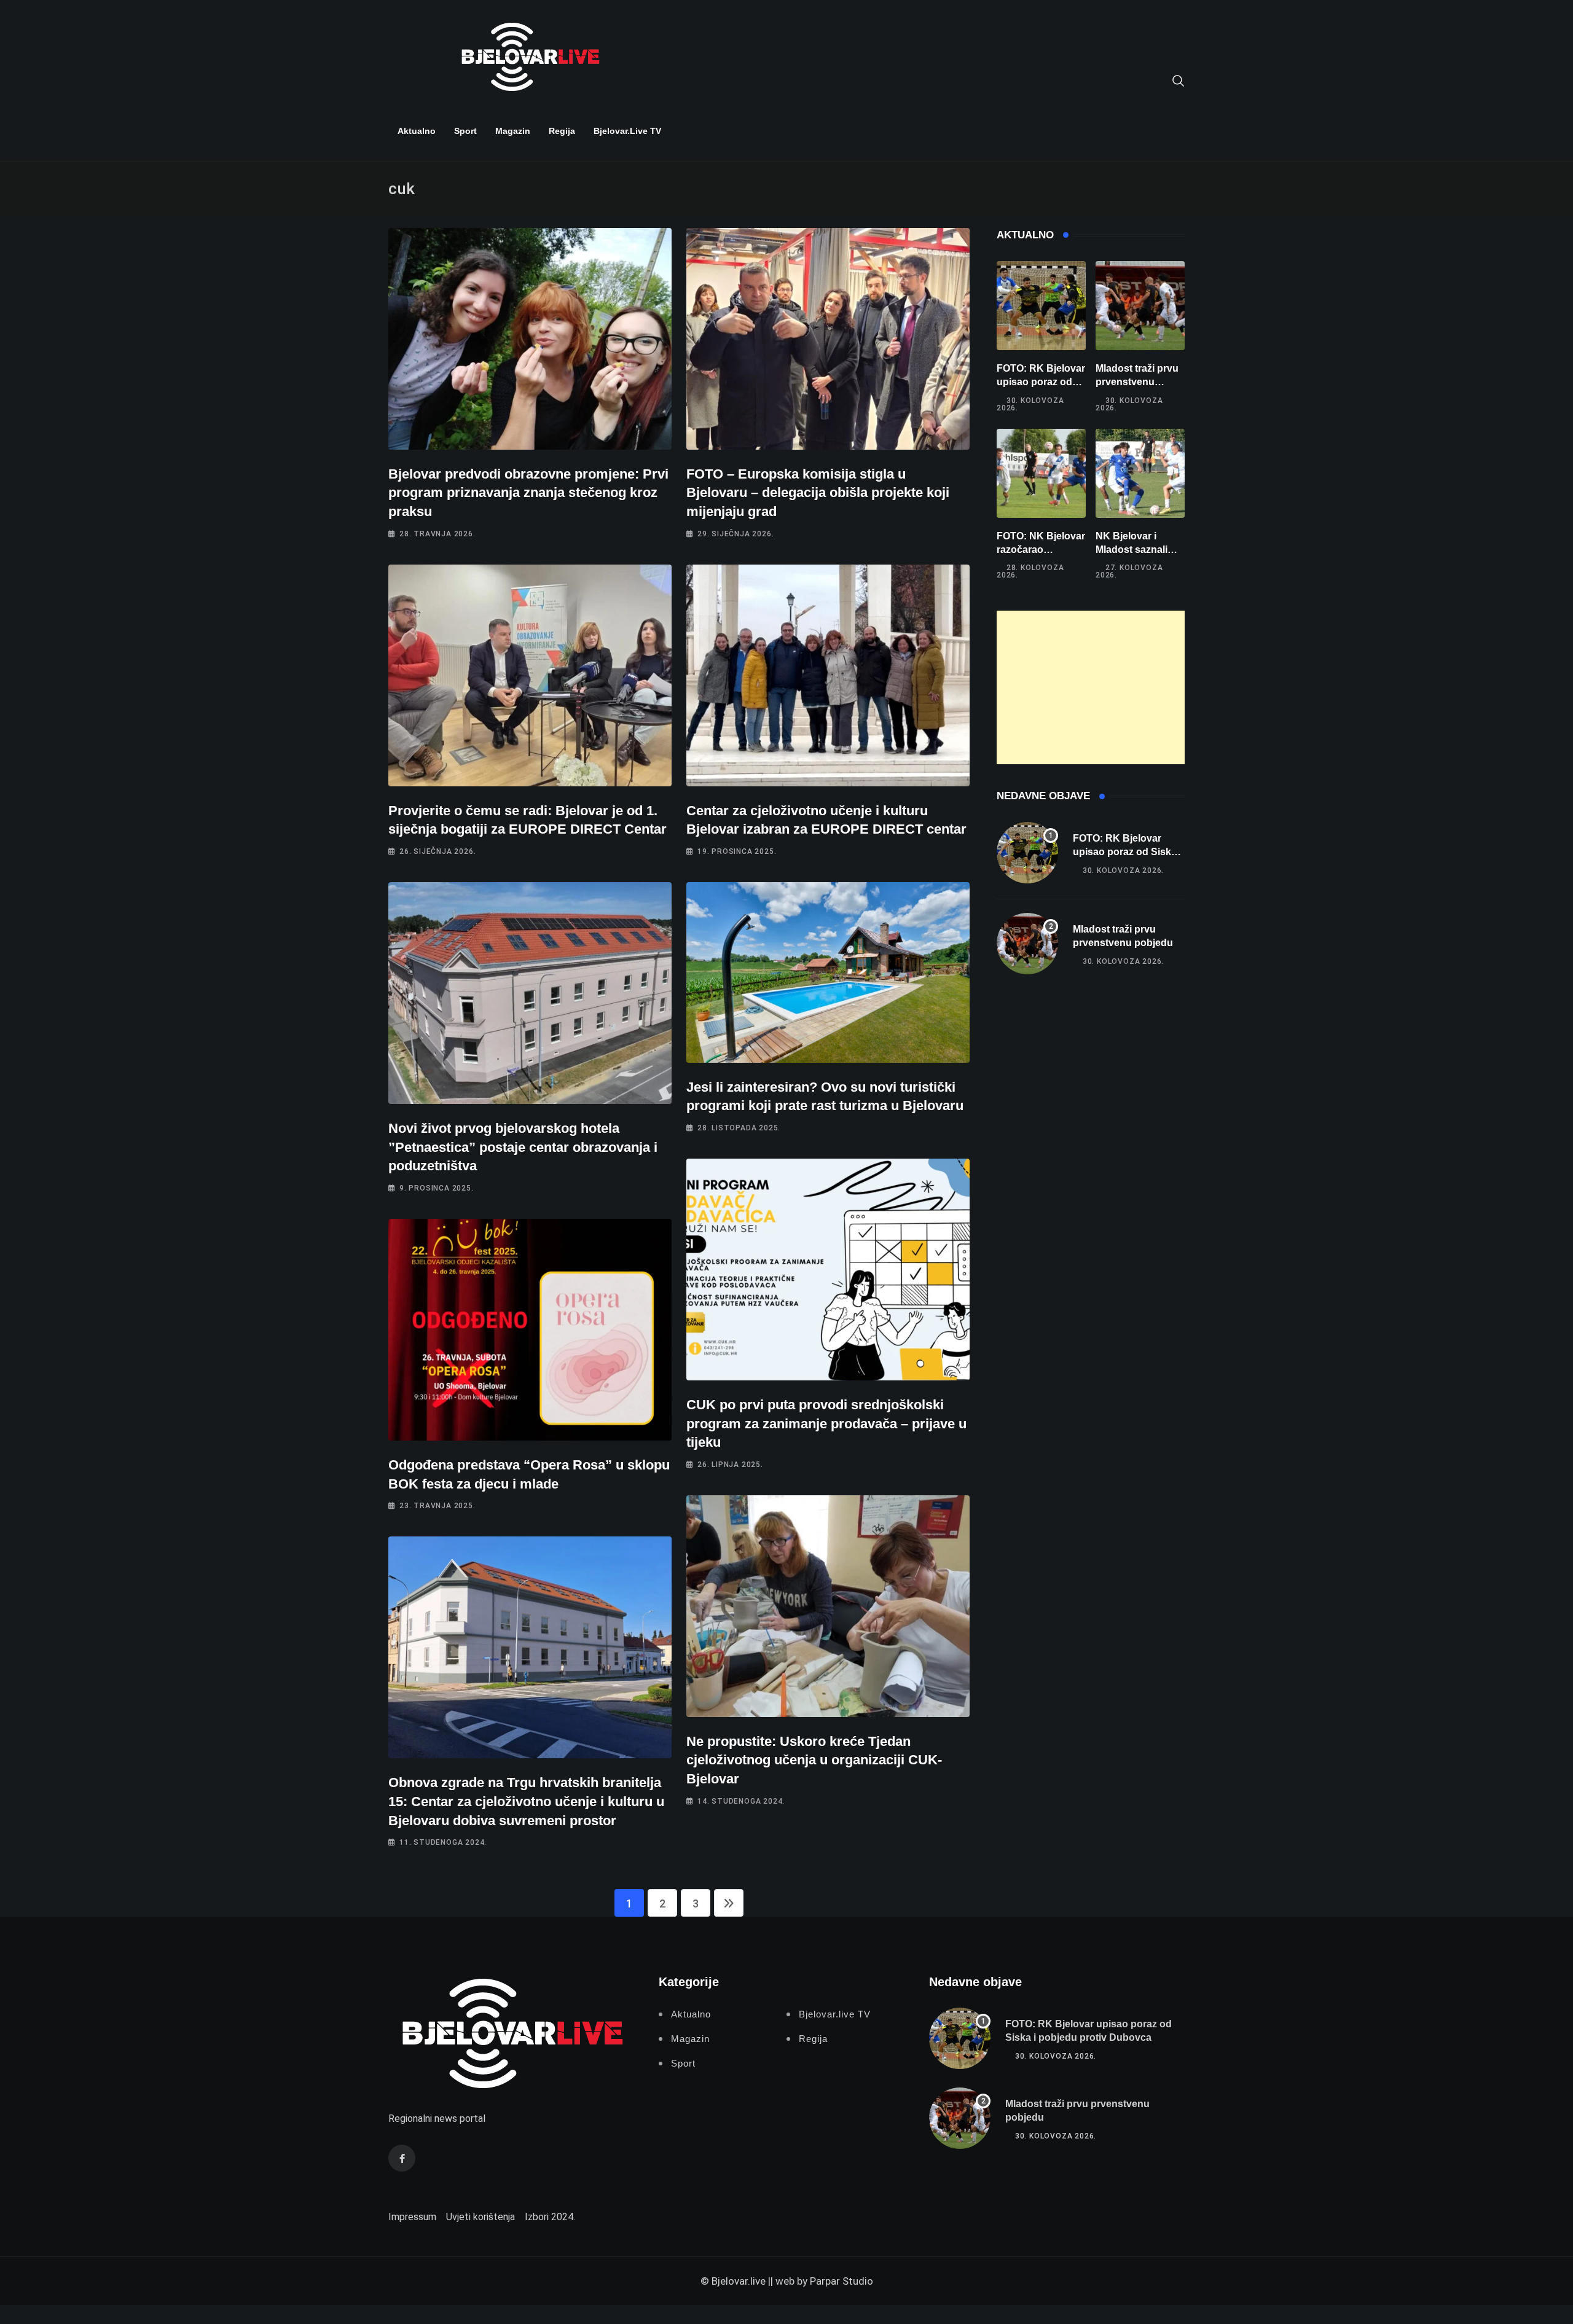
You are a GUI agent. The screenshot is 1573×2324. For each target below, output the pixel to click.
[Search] (1179, 80)
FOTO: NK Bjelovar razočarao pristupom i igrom (1041, 550)
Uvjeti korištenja (481, 2217)
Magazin (513, 131)
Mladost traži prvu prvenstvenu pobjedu (1137, 382)
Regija (562, 131)
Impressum (412, 2217)
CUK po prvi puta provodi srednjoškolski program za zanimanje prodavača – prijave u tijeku (826, 1424)
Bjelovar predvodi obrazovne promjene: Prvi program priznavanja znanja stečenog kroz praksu (528, 493)
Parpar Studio (841, 2281)
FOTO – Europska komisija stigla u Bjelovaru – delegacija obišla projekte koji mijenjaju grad (818, 493)
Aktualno (417, 131)
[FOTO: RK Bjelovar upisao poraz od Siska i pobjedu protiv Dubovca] (1041, 306)
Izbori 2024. (550, 2217)
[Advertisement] (1091, 687)
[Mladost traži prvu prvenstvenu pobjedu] (1140, 306)
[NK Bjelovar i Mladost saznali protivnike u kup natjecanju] (1140, 473)
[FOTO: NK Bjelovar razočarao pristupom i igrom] (1041, 473)
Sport (465, 131)
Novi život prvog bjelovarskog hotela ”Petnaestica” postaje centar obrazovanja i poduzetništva (523, 1147)
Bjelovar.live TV (627, 131)
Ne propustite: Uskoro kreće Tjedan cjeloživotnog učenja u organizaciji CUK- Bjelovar (814, 1760)
